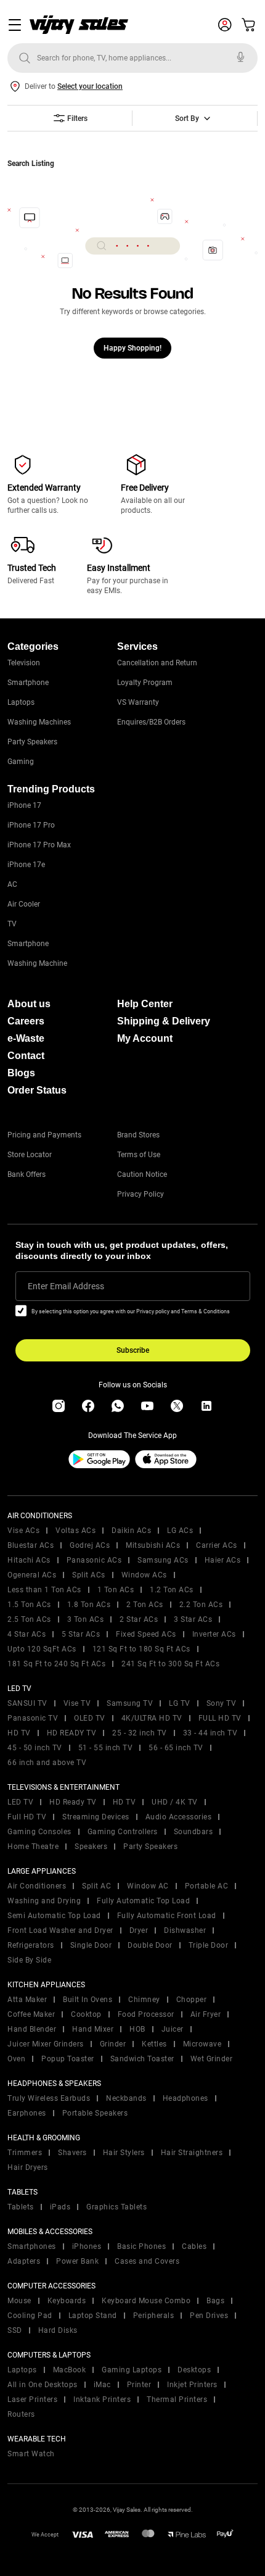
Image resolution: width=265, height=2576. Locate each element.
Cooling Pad (30, 2316)
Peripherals (154, 2316)
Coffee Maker (31, 2014)
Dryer (139, 1930)
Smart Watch (31, 2454)
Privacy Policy (141, 1194)
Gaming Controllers (123, 1832)
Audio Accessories (179, 1817)
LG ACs (180, 1531)
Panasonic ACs (94, 1560)
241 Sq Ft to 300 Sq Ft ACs (170, 1664)
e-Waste (26, 1038)
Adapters (24, 2261)
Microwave (202, 2044)
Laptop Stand (93, 2316)
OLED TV (90, 1718)
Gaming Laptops (132, 2370)
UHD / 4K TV (175, 1802)
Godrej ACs (90, 1545)
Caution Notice (142, 1174)
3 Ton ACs (86, 1619)
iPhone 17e (26, 865)
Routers (21, 2414)
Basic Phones (141, 2246)
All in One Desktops (43, 2385)
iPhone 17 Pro (31, 825)
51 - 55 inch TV (106, 1748)
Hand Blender (32, 2029)
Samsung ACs (163, 1560)
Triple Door (209, 1945)
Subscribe (133, 1350)
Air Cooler (24, 904)
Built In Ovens (88, 2000)
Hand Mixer (93, 2029)
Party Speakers (32, 742)
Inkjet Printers (192, 2385)
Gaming (21, 762)
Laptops (21, 702)
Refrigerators (31, 1945)
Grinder (113, 2044)
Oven (16, 2059)
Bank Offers (26, 1174)
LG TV (180, 1703)
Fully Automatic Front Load (167, 1916)
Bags (215, 2301)
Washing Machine (37, 963)
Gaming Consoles (39, 1832)
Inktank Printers (102, 2399)
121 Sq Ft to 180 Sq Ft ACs (141, 1649)
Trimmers (25, 2153)
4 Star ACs (26, 1634)
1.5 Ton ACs (29, 1605)
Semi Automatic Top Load (54, 1916)
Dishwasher (185, 1930)
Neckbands (126, 2098)
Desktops (194, 2370)
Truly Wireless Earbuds (49, 2098)
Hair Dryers (28, 2167)
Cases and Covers (147, 2261)
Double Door (150, 1945)
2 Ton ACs (145, 1605)
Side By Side (29, 1960)
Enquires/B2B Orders (151, 722)
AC (12, 884)
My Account (145, 1038)
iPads (60, 2207)
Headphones (185, 2098)
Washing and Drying (44, 1901)
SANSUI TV (27, 1703)
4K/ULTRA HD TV (152, 1718)
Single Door (91, 1945)
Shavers (72, 2153)
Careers (26, 1021)
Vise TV (77, 1703)
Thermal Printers (177, 2399)
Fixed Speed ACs (146, 1634)
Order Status (37, 1090)
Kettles (154, 2044)
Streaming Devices (96, 1817)
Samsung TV (130, 1703)
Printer (139, 2385)
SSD (15, 2330)
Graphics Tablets (116, 2207)
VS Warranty (138, 702)
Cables (194, 2246)
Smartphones (32, 2246)
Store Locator (30, 1155)
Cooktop (86, 2014)
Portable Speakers (95, 2113)
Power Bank (77, 2261)
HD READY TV (72, 1733)
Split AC (96, 1886)
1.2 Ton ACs (172, 1590)
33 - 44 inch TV (210, 1733)
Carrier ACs (217, 1545)
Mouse (19, 2301)
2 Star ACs (139, 1619)
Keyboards (67, 2301)
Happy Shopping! (132, 348)
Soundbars (194, 1832)
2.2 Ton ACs (201, 1605)
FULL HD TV (220, 1718)
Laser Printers (32, 2399)
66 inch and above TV (47, 1763)
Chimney (144, 2000)
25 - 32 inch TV (140, 1733)
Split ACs (89, 1575)
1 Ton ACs (116, 1590)
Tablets (21, 2207)
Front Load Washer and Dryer (60, 1930)
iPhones (87, 2246)
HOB (137, 2029)
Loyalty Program (145, 683)
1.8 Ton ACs (89, 1605)
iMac (102, 2385)
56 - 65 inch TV (176, 1748)
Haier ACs (223, 1560)
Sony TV (222, 1703)
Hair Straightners (192, 2153)
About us (29, 1004)
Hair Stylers (124, 2153)
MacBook (70, 2370)
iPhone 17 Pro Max (39, 845)
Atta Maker (27, 2000)
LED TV (20, 1802)
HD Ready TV (73, 1802)
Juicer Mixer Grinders (46, 2044)
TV (12, 924)
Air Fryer (206, 2014)
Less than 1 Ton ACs (44, 1590)
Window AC (148, 1886)
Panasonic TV (33, 1718)
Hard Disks (58, 2330)
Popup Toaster (68, 2059)
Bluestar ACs (31, 1545)
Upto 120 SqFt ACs (42, 1649)
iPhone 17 (24, 805)
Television (24, 663)
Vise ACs (23, 1531)
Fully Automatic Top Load (143, 1901)
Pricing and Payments (44, 1135)
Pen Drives (209, 2316)
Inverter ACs (214, 1634)
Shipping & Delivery (164, 1021)
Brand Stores (138, 1135)
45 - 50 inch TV (35, 1748)
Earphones (27, 2113)
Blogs (21, 1073)
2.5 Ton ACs (29, 1619)
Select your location (90, 86)
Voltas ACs (75, 1531)
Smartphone (28, 683)
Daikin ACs (131, 1531)
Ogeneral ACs (32, 1575)
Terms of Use (139, 1155)
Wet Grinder (212, 2059)
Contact (26, 1056)
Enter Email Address (66, 1286)
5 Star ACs (81, 1634)
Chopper (192, 2000)
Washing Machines (39, 722)
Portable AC (207, 1886)
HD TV (19, 1733)
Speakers (91, 1847)
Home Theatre (33, 1847)
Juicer (173, 2029)
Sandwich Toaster (142, 2059)
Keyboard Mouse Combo (146, 2301)
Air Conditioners (37, 1886)
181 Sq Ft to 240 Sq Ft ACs (56, 1664)
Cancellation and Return (157, 663)
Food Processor (146, 2014)
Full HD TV (27, 1817)
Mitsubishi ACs (153, 1545)
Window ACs (144, 1575)
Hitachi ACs (29, 1560)
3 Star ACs (193, 1619)
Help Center (145, 1004)
